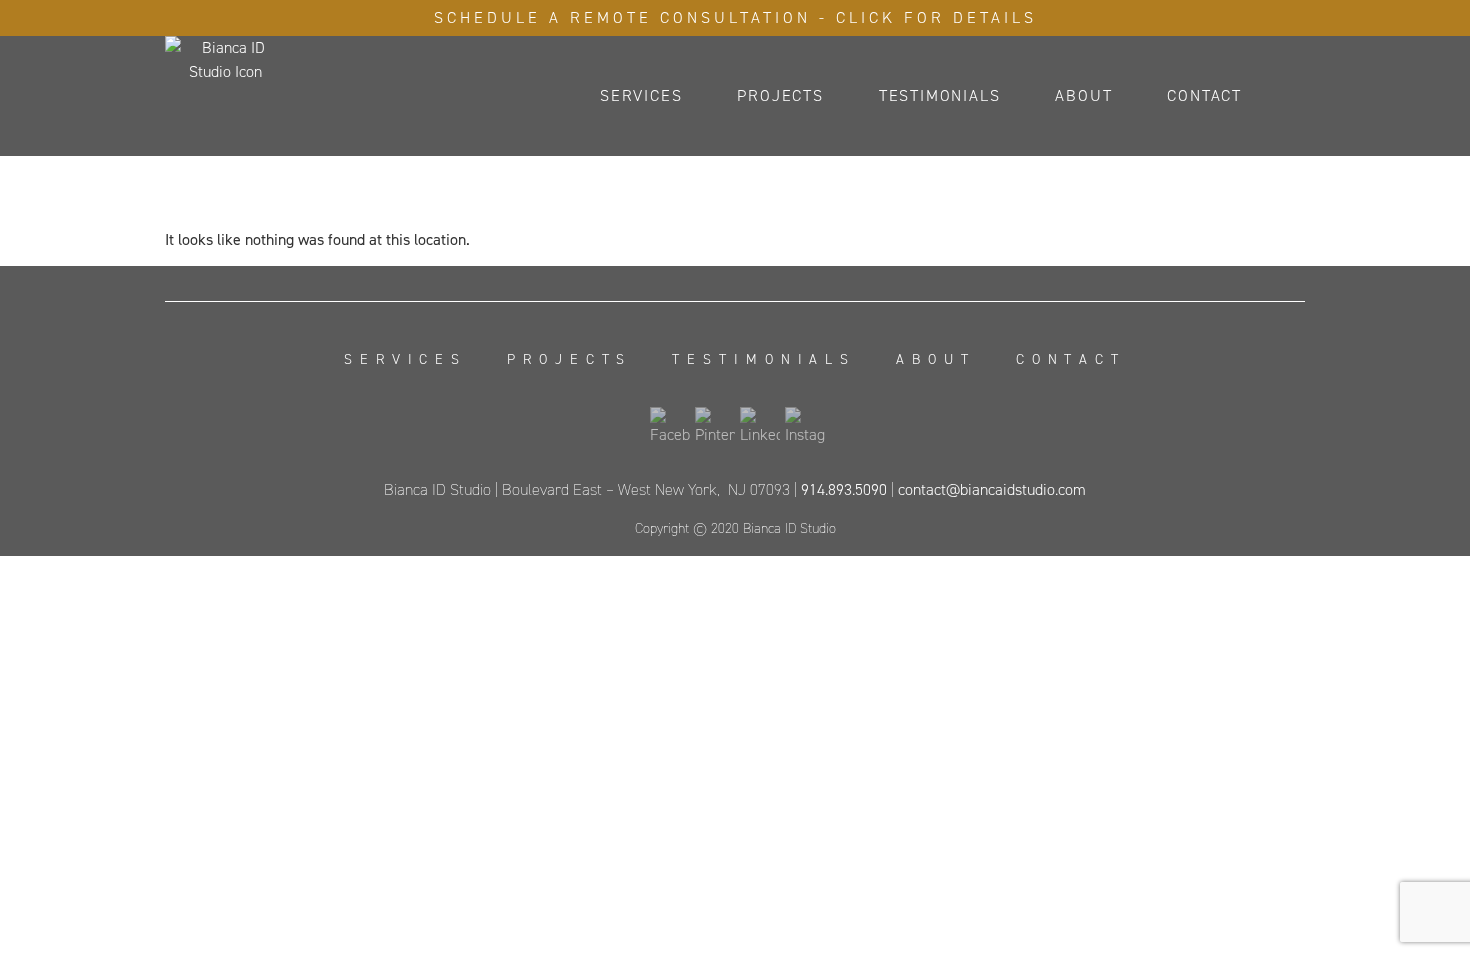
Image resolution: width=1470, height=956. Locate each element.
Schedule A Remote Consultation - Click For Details (735, 17)
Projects (780, 95)
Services (641, 95)
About (1083, 95)
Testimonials (940, 95)
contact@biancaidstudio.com (992, 489)
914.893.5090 (844, 489)
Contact (1204, 95)
